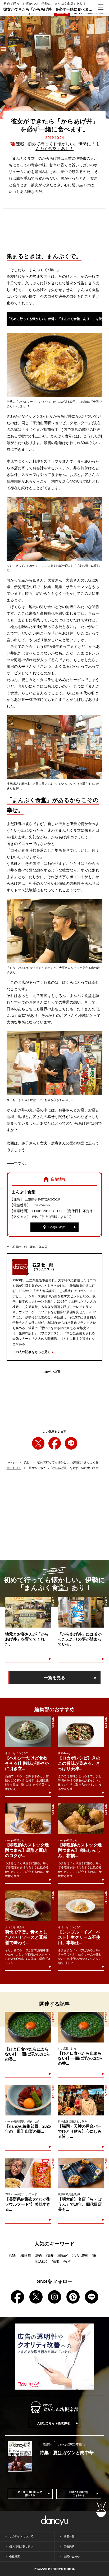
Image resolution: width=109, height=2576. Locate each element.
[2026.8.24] (81, 1732)
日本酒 (26, 2256)
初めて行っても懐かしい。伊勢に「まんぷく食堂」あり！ (63, 146)
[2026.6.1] (81, 2027)
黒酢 (50, 2256)
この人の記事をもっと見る (31, 1352)
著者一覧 (69, 2536)
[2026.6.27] (81, 2100)
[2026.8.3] (28, 2027)
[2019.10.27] (81, 1612)
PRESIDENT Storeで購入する (30, 2494)
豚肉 (38, 2256)
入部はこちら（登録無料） (54, 2423)
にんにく (41, 2261)
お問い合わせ (72, 2557)
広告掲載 (69, 2546)
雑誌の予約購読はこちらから (79, 2494)
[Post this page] (38, 1443)
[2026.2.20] (28, 2173)
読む (27, 1462)
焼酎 (13, 2256)
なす (67, 2261)
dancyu (11, 1462)
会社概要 (15, 2557)
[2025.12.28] (28, 2100)
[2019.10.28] (28, 1612)
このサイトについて (21, 2536)
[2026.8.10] (28, 1906)
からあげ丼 (53, 1372)
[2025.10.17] (81, 1906)
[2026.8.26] (81, 1819)
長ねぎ (63, 2256)
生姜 (56, 2261)
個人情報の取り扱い (21, 2546)
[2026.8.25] (28, 1732)
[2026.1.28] (81, 2173)
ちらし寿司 (80, 2256)
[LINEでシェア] (71, 1443)
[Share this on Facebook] (55, 1443)
